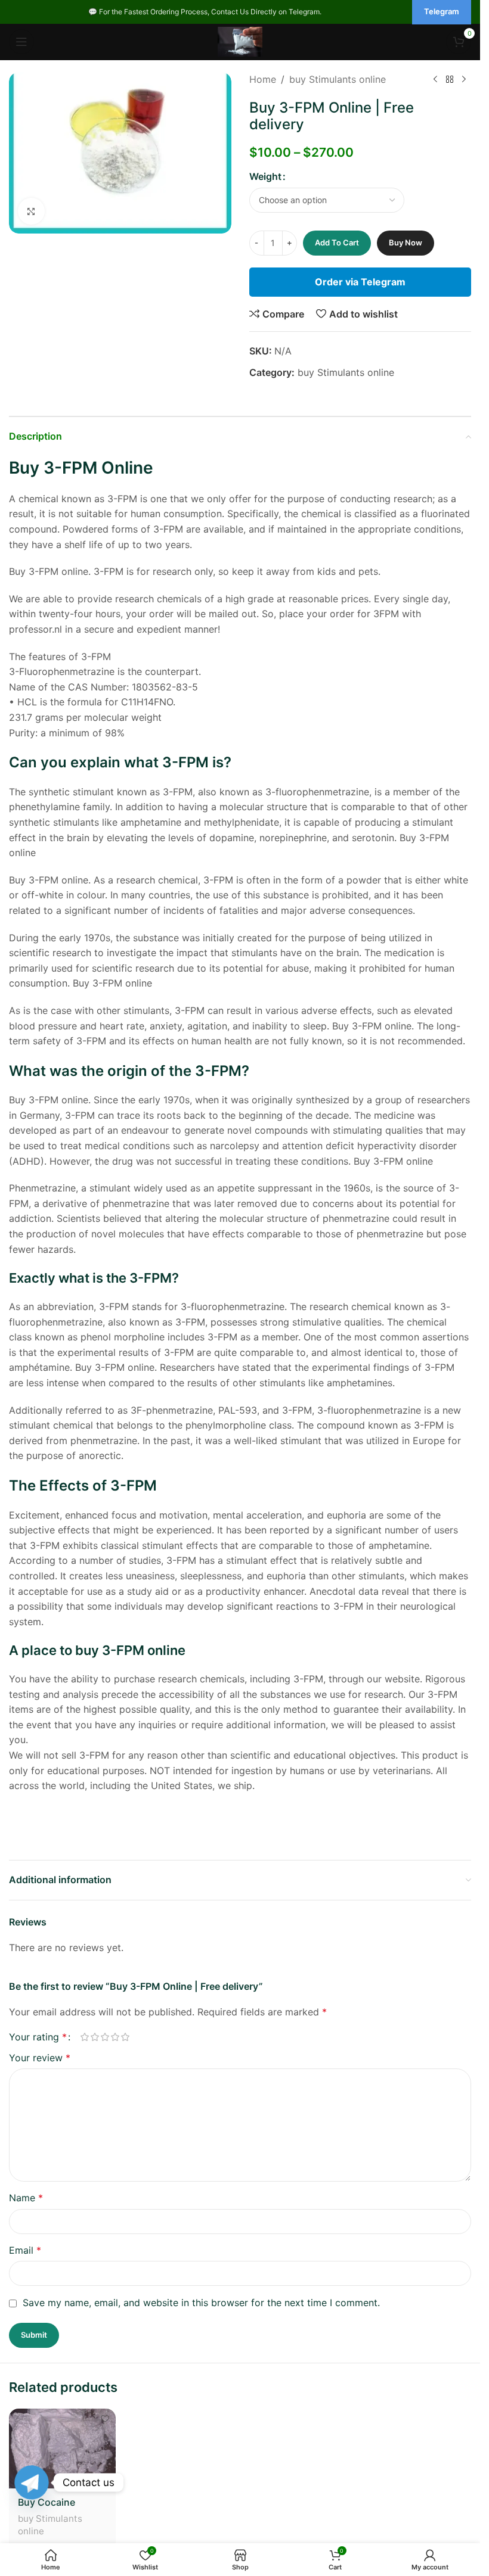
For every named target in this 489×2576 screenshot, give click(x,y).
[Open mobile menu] (21, 42)
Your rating (38, 2037)
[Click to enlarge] (31, 211)
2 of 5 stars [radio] (95, 2037)
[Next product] (464, 80)
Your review (40, 2058)
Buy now (406, 242)
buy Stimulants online (338, 79)
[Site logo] (240, 41)
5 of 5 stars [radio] (125, 2037)
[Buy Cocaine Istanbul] (62, 2449)
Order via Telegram (360, 282)
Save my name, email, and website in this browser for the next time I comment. (201, 2303)
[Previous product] (435, 80)
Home (263, 79)
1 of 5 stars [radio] (84, 2037)
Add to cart (337, 242)
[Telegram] (32, 2482)
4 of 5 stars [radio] (115, 2037)
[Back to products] (450, 80)
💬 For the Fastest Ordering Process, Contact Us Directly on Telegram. (205, 12)
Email (25, 2250)
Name (26, 2198)
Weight (265, 176)
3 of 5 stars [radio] (105, 2037)
